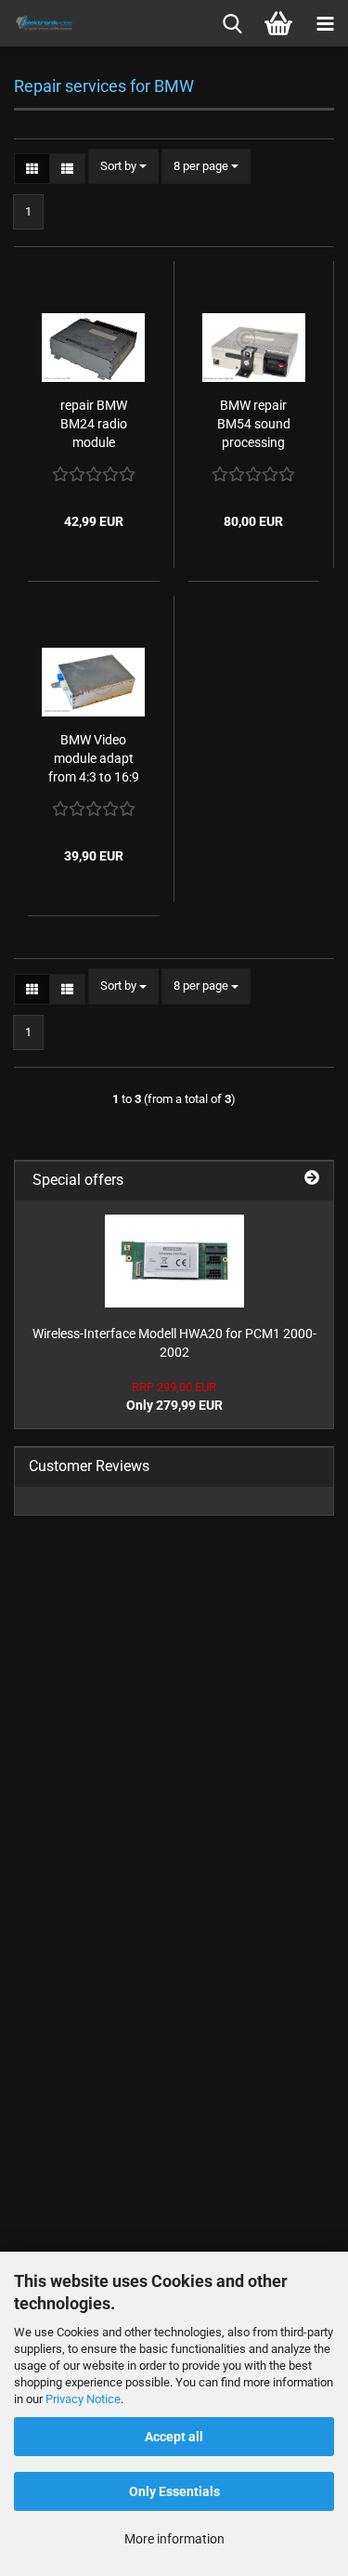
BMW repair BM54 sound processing (254, 424)
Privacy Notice (83, 2399)
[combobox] (123, 167)
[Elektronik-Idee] (37, 23)
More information (174, 2539)
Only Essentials (174, 2491)
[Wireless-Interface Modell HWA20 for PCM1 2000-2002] (174, 1261)
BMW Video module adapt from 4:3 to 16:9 (94, 758)
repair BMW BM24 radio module (94, 424)
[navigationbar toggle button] (325, 23)
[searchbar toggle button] (232, 23)
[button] (32, 169)
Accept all (174, 2437)
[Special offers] (312, 1177)
